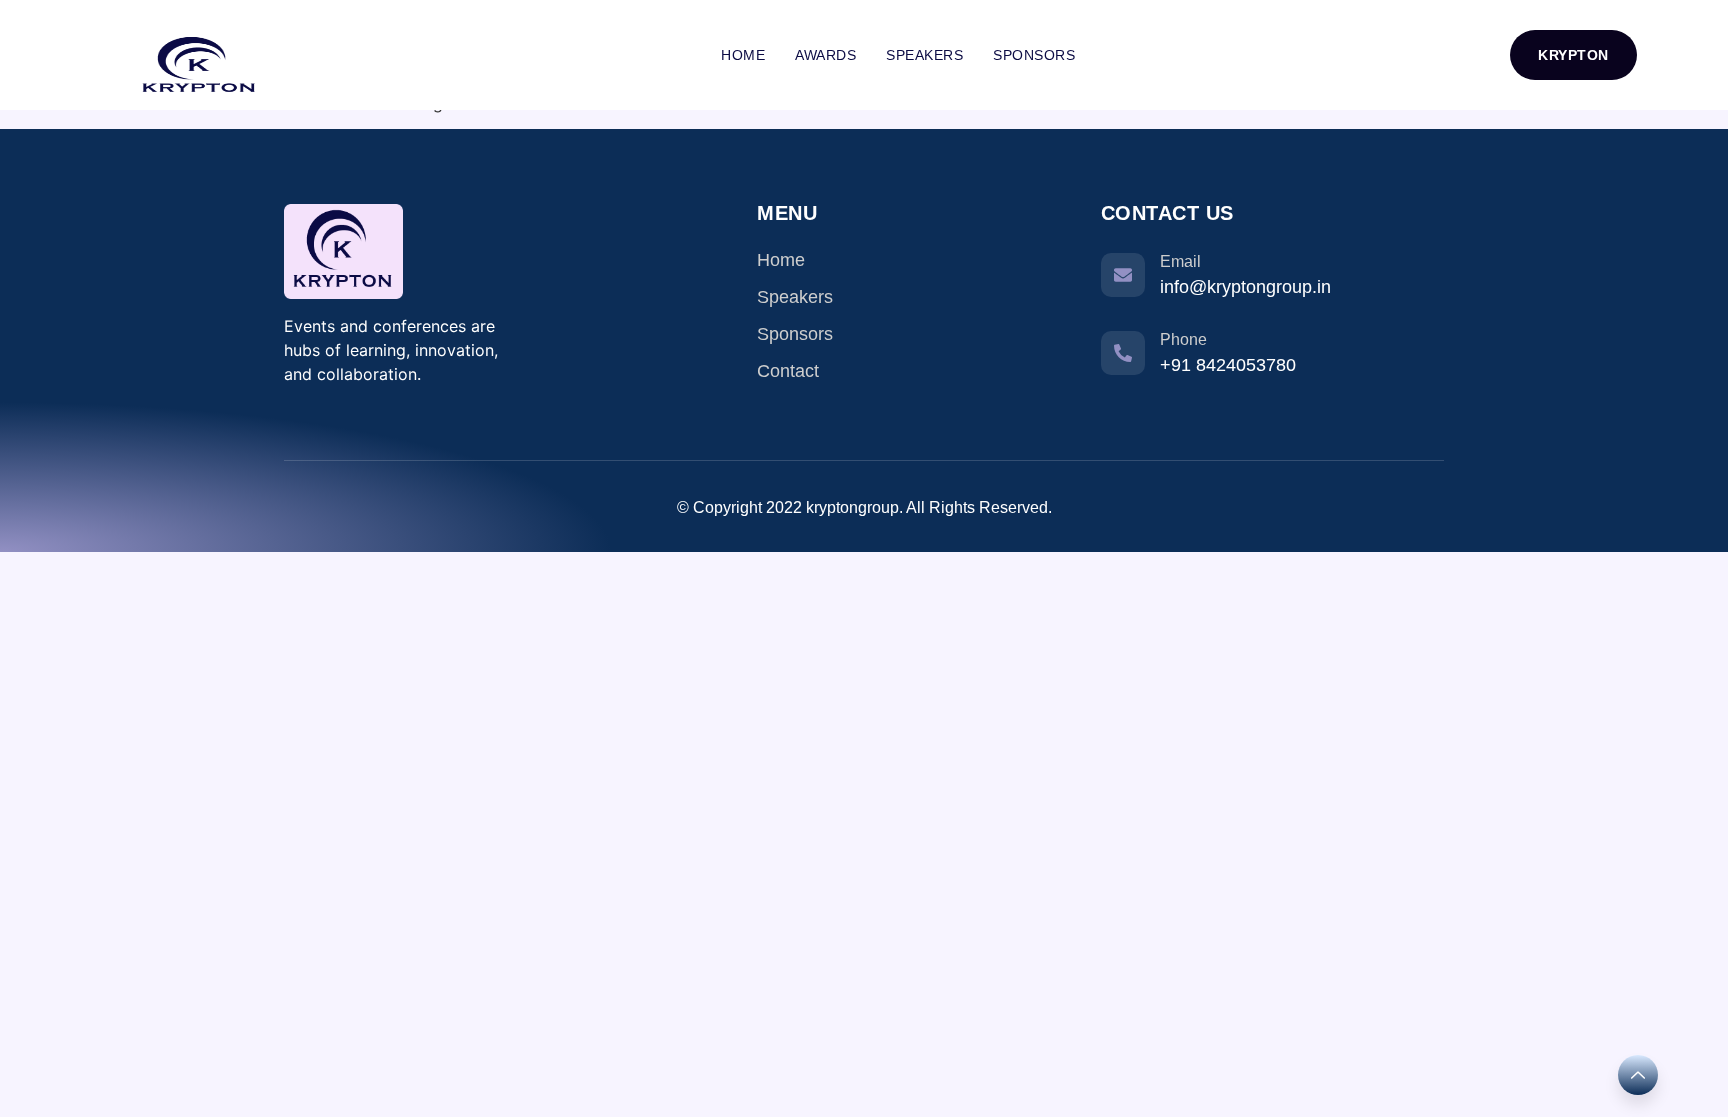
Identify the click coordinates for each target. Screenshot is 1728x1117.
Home (743, 55)
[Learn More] (1638, 1075)
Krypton (1573, 55)
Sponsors (1034, 55)
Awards (825, 55)
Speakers (924, 55)
